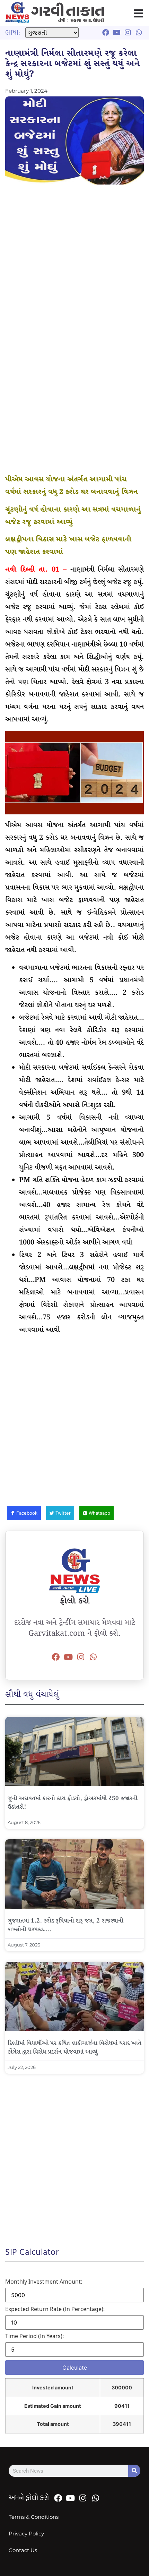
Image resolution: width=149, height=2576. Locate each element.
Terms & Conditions (34, 2517)
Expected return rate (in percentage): (55, 2309)
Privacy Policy (26, 2534)
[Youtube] (68, 1657)
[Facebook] (56, 1657)
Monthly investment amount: (44, 2282)
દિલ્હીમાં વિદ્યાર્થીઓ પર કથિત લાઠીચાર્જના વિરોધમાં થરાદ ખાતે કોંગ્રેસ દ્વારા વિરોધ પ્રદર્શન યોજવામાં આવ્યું (74, 2048)
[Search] (134, 2471)
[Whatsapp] (93, 1657)
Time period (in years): (34, 2336)
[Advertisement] (74, 266)
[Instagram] (81, 1657)
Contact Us (23, 2550)
